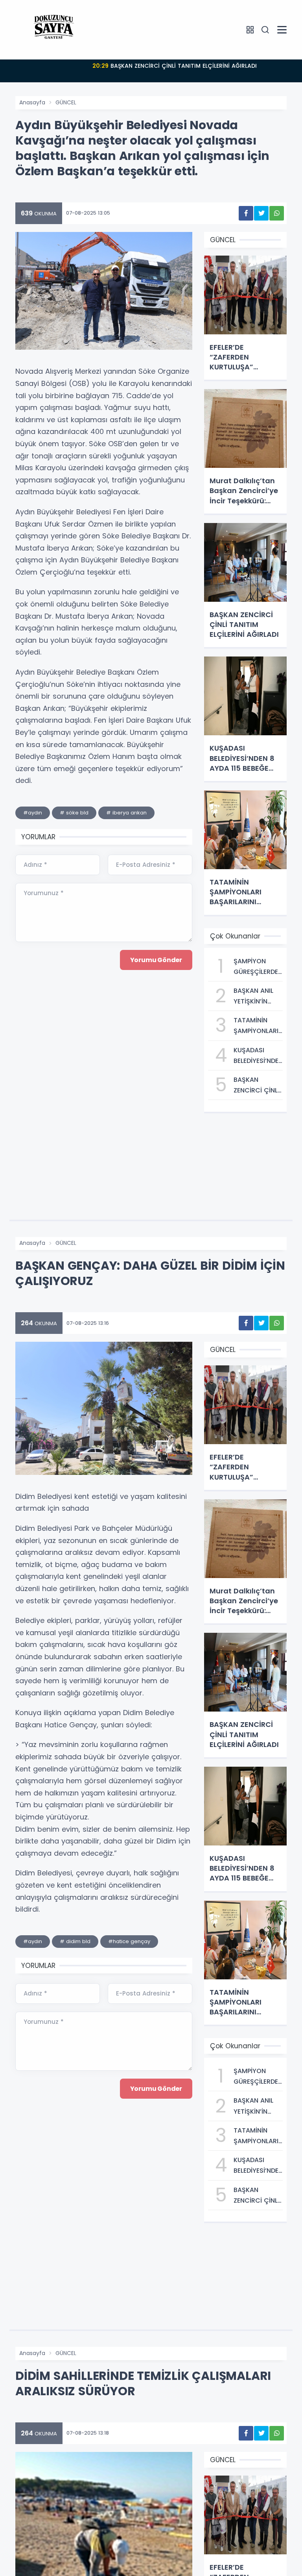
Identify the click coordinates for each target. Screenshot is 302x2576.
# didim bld (75, 1941)
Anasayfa (32, 102)
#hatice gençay (129, 1941)
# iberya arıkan (126, 813)
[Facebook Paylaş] (246, 213)
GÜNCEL (66, 102)
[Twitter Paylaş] (261, 213)
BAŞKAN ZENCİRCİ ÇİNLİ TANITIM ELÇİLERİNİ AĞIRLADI (175, 66)
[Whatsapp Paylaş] (277, 213)
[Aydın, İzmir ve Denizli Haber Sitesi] (55, 30)
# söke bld (74, 813)
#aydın (33, 813)
